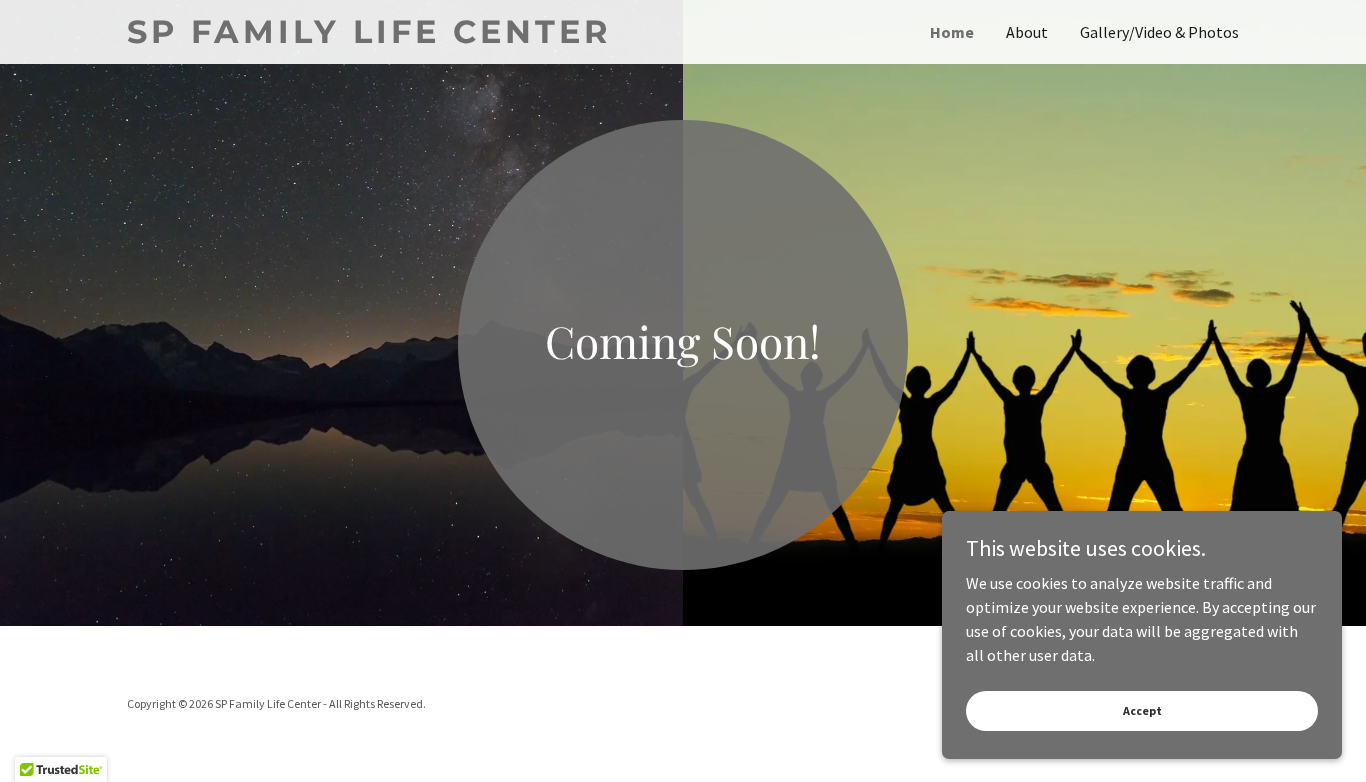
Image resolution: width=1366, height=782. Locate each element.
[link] (405, 37)
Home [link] (952, 32)
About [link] (1027, 32)
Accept (1142, 710)
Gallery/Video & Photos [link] (1159, 32)
